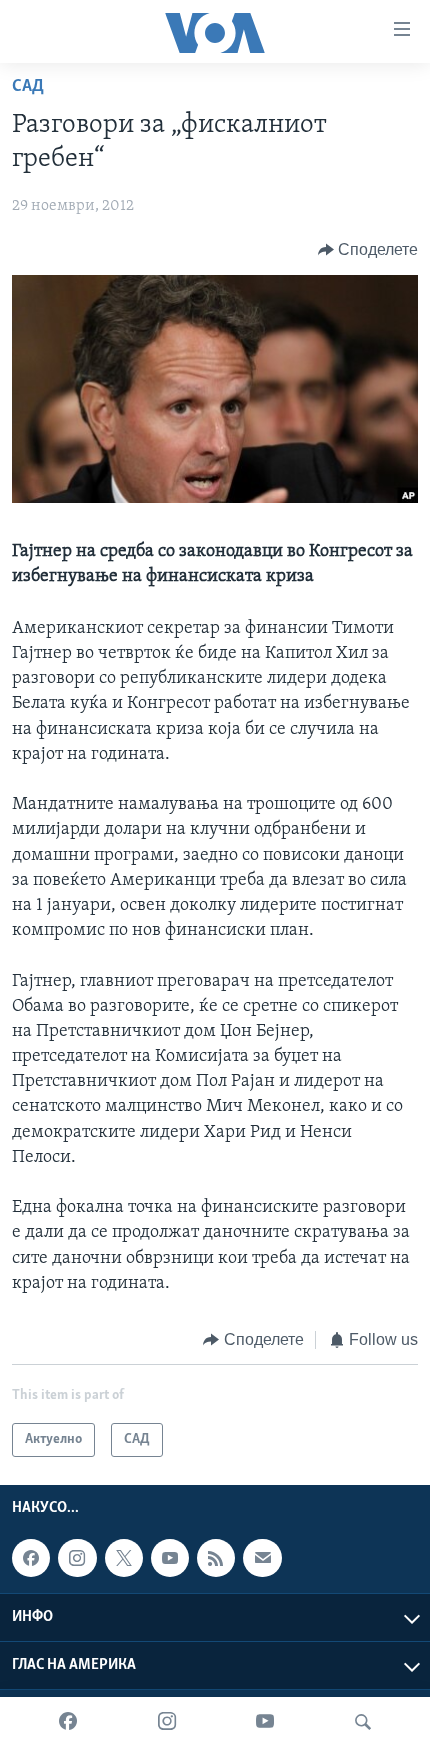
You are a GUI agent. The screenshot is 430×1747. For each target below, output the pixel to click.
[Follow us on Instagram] (77, 1559)
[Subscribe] (262, 1559)
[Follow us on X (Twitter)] (124, 1559)
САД (28, 87)
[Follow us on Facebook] (31, 1559)
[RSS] (216, 1559)
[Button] (368, 250)
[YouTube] (265, 1722)
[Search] (363, 1722)
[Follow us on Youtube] (170, 1559)
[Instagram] (167, 1722)
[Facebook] (68, 1722)
